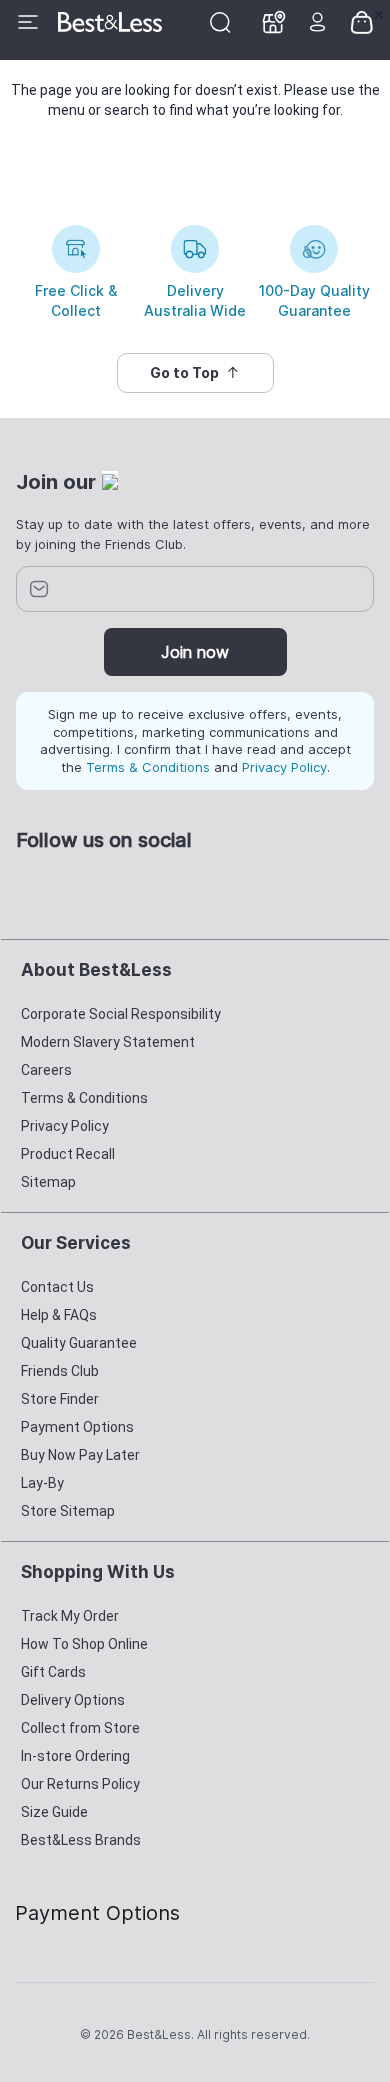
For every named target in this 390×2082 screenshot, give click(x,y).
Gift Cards (53, 1672)
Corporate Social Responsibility (121, 1014)
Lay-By (42, 1483)
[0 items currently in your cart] (362, 21)
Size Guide (54, 1812)
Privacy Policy (284, 767)
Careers (46, 1070)
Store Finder (60, 1399)
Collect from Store (80, 1728)
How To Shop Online (84, 1644)
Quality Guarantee (79, 1343)
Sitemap (48, 1182)
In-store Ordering (75, 1756)
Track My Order (70, 1616)
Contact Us (57, 1287)
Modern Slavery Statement (108, 1042)
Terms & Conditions (148, 767)
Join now (195, 652)
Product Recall (68, 1154)
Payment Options (77, 1427)
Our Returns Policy (80, 1784)
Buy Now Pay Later (80, 1455)
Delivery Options (73, 1700)
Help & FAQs (59, 1315)
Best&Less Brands (81, 1840)
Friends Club (60, 1371)
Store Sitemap (68, 1511)
